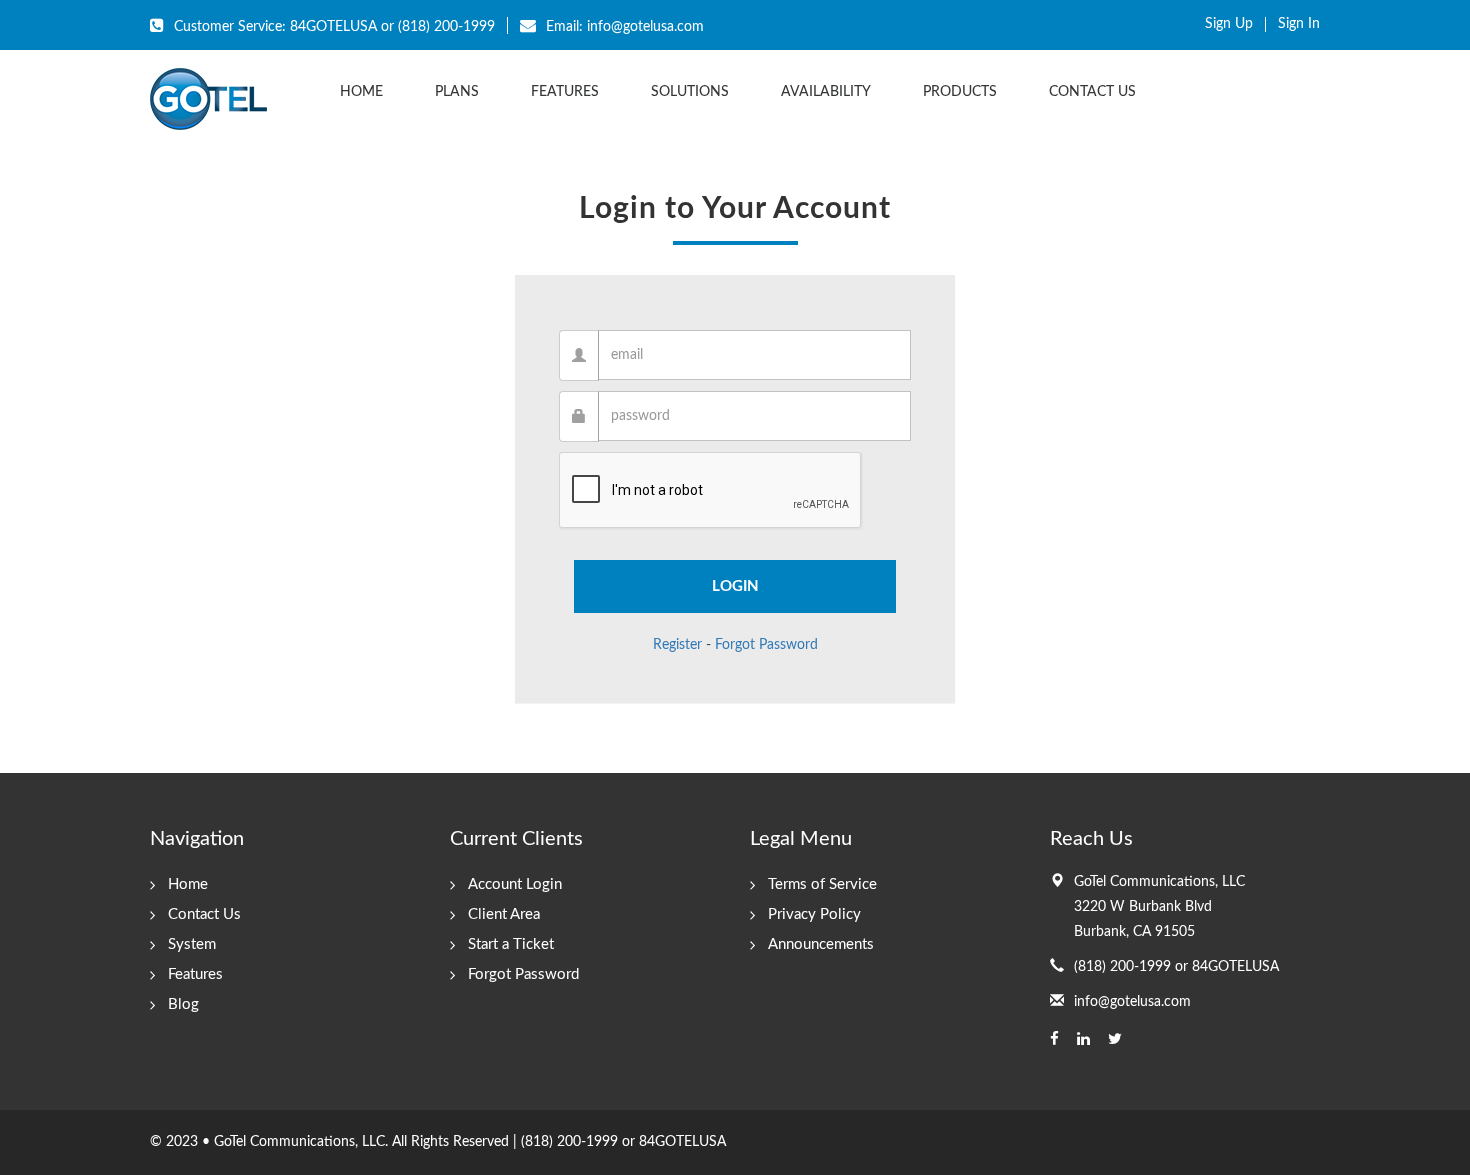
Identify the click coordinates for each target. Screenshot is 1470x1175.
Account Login (515, 884)
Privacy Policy (814, 914)
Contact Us (1092, 92)
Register (677, 645)
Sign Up (1229, 24)
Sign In (1299, 24)
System (192, 944)
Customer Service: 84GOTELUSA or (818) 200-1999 (332, 27)
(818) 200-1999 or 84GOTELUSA (1176, 967)
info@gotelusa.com (1132, 1002)
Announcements (821, 944)
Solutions (690, 92)
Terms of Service (822, 884)
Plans (457, 92)
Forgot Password (766, 645)
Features (565, 92)
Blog (183, 1004)
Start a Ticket (511, 944)
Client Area (504, 914)
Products (960, 92)
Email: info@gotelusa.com (623, 27)
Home (361, 92)
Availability (826, 92)
